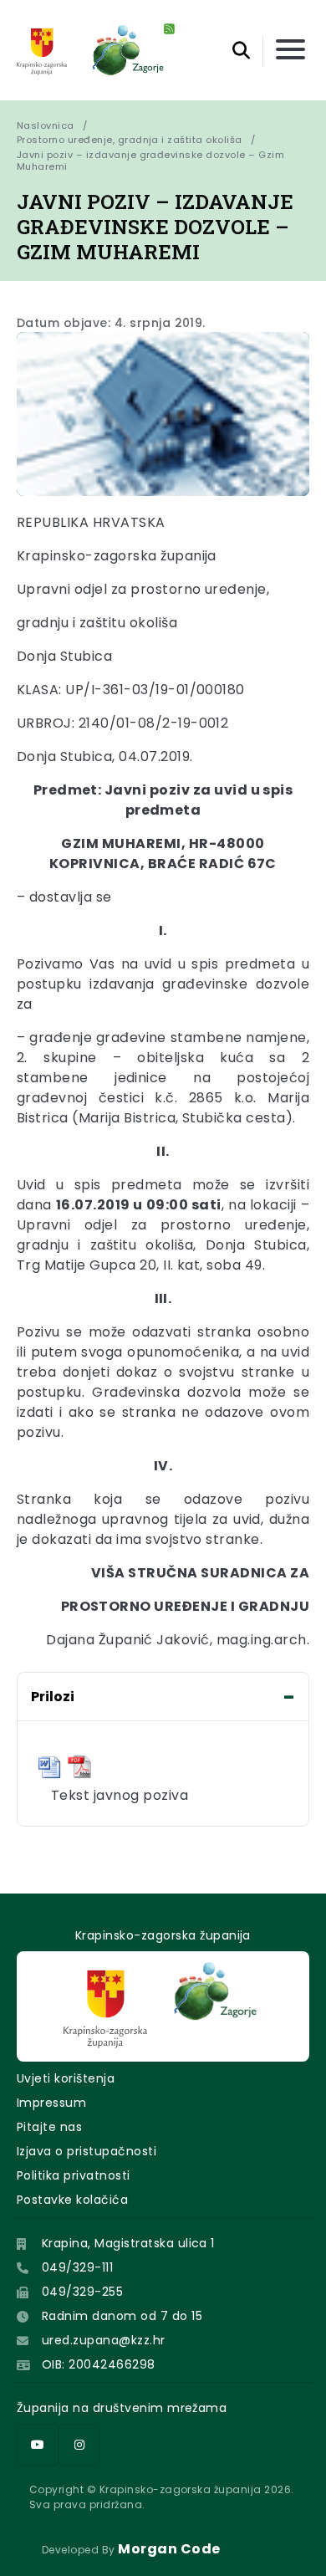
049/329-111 (77, 2267)
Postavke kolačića (72, 2200)
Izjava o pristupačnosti (87, 2151)
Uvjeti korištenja (66, 2078)
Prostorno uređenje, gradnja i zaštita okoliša (130, 140)
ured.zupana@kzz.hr (104, 2340)
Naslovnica (46, 125)
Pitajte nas (49, 2127)
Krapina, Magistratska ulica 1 (128, 2243)
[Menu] (290, 51)
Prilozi (53, 1697)
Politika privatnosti (74, 2175)
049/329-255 (82, 2292)
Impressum (51, 2103)
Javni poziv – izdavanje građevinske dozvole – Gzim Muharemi (152, 161)
